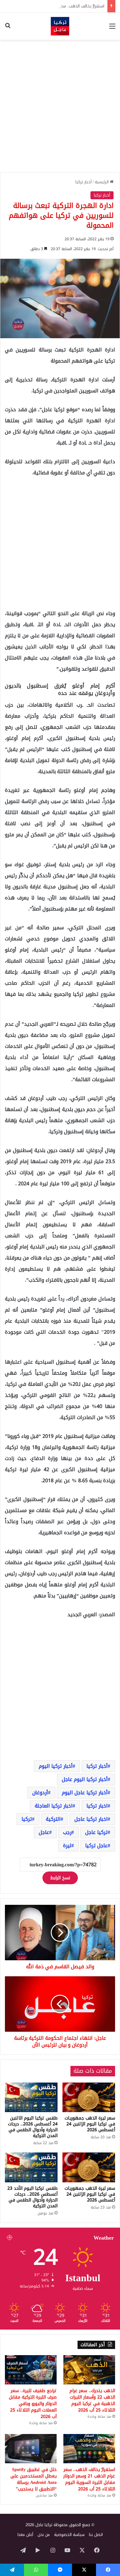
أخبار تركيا (84, 182)
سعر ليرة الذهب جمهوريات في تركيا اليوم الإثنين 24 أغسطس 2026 (90, 2124)
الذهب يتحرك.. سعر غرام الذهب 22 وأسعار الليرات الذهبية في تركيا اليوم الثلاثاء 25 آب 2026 (92, 2400)
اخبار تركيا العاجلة (54, 1806)
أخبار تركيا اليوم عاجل (85, 1779)
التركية (53, 1819)
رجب (67, 1832)
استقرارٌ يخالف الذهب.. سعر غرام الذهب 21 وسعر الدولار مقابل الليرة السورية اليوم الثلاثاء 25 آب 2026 (89, 2479)
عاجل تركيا (96, 1846)
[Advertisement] (60, 106)
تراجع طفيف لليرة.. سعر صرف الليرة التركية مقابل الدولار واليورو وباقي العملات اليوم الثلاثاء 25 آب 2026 (33, 2404)
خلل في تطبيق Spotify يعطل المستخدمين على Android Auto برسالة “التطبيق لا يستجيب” (34, 2479)
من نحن (44, 2535)
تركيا (27, 1819)
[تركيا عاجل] (60, 26)
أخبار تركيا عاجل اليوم (85, 1793)
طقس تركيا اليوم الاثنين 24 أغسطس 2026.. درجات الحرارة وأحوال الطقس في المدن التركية (33, 2127)
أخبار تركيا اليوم (56, 1766)
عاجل (44, 1832)
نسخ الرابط (60, 1878)
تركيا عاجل (96, 1832)
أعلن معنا (25, 2535)
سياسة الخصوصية (69, 2535)
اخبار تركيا (97, 1806)
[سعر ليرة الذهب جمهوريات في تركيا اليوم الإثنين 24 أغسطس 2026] (89, 2097)
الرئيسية (102, 182)
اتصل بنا (96, 2535)
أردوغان (40, 1793)
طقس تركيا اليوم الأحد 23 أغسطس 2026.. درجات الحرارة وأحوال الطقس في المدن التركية (32, 2197)
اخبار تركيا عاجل (91, 1819)
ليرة (67, 1846)
